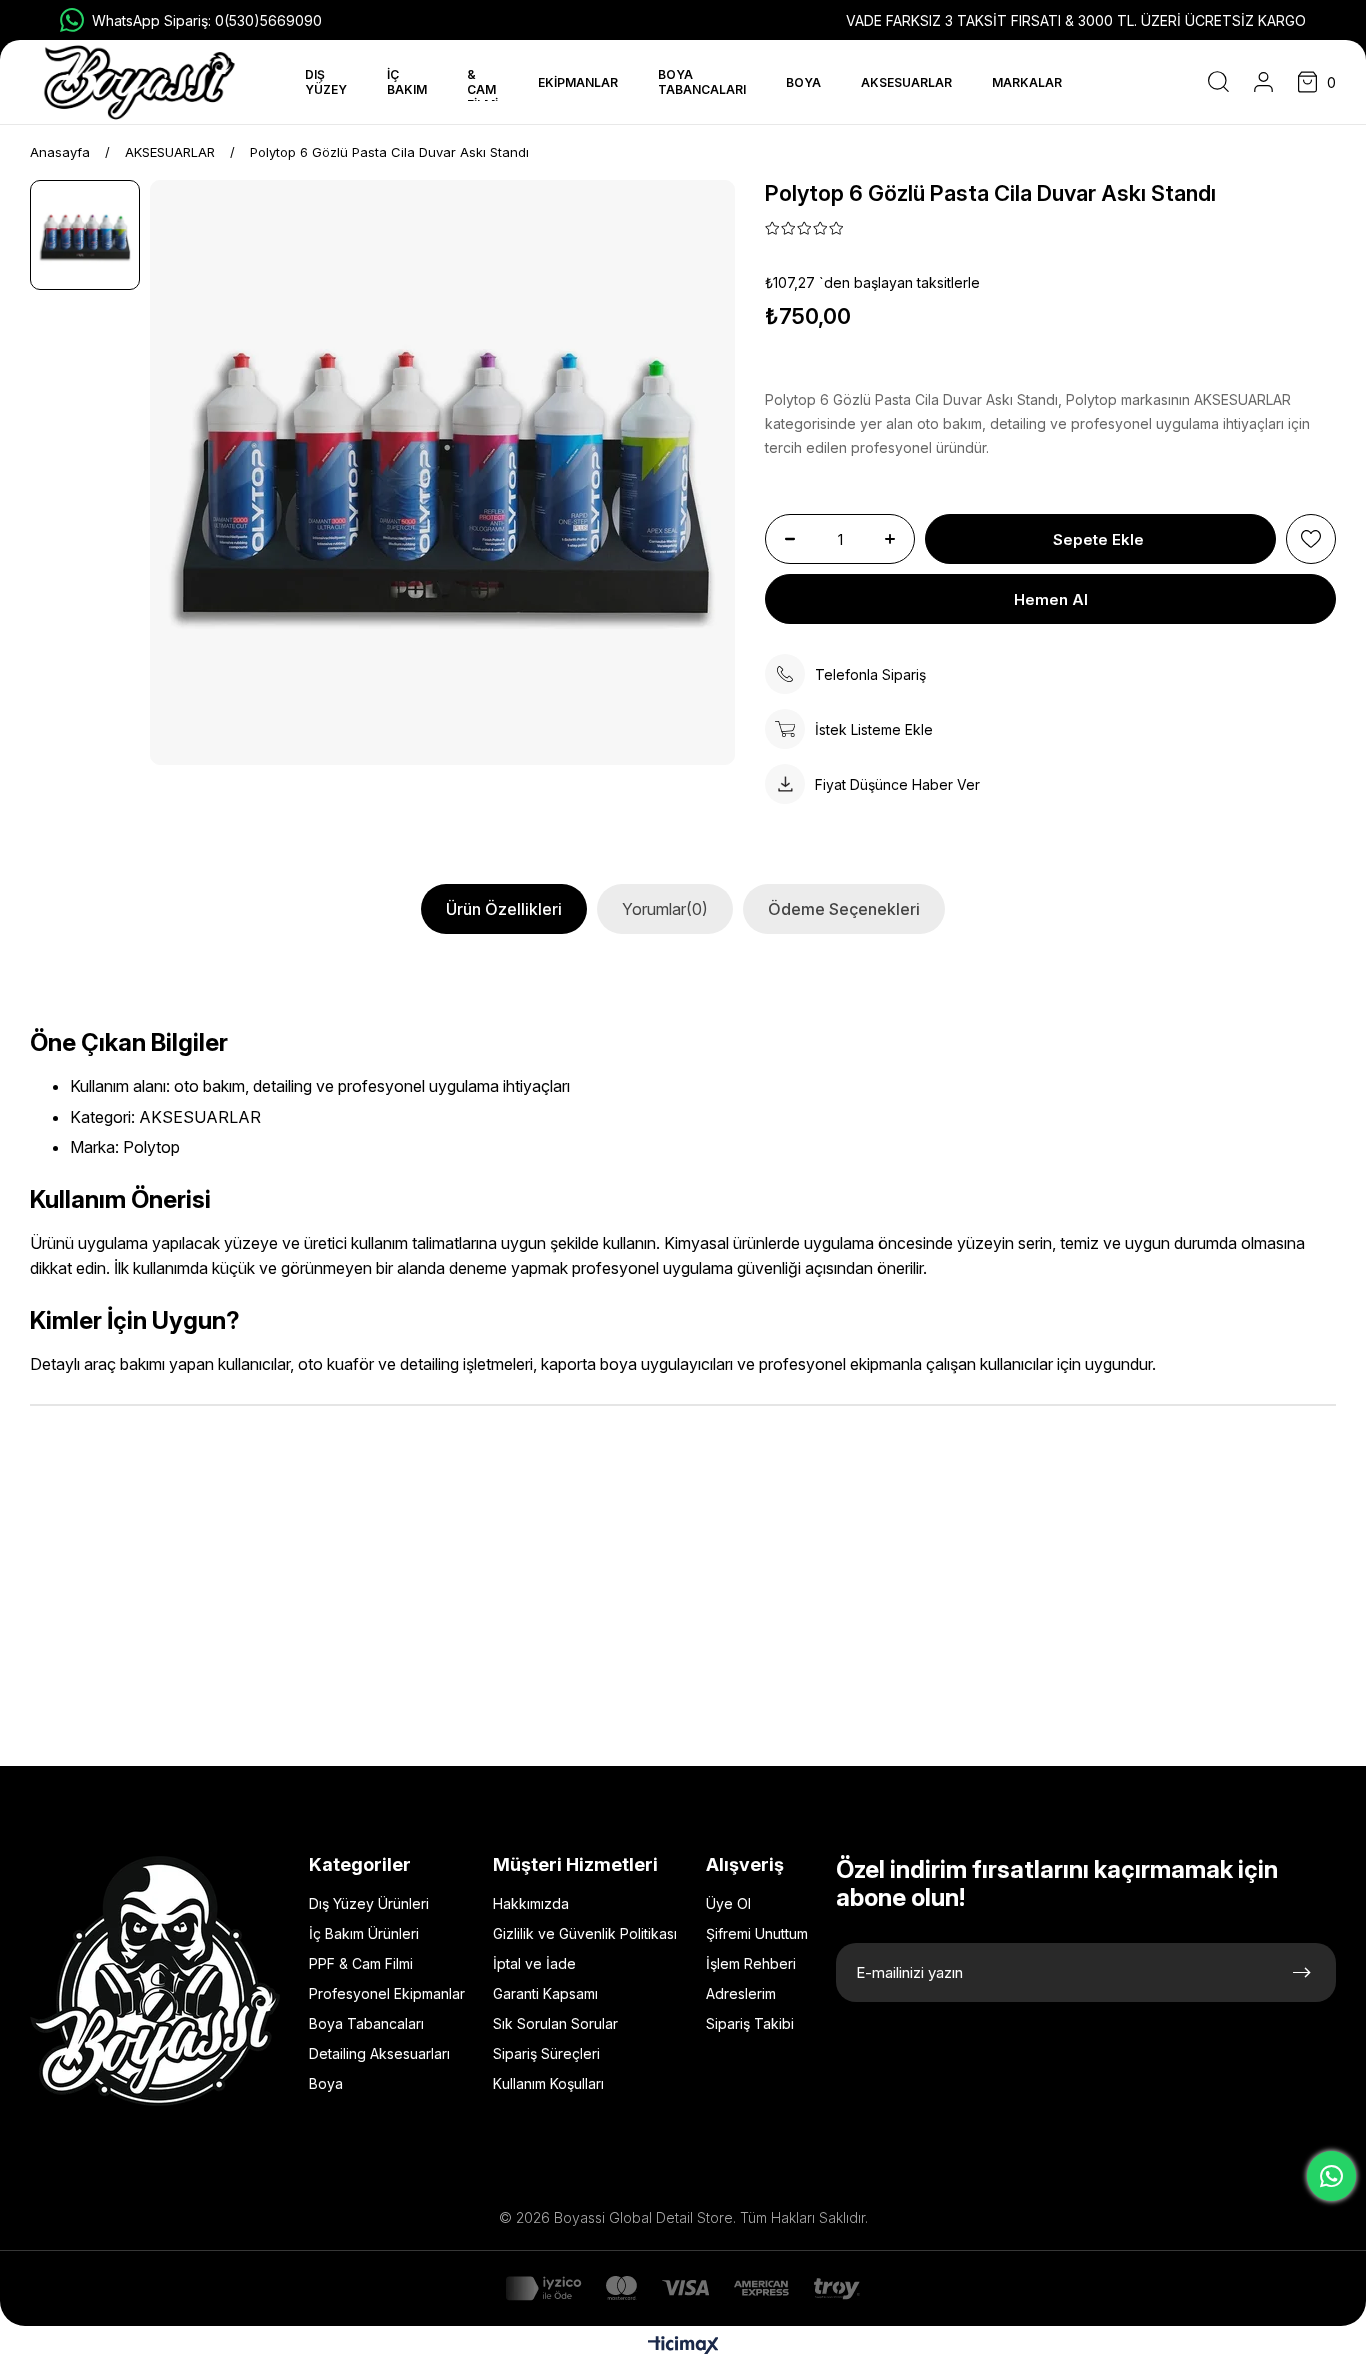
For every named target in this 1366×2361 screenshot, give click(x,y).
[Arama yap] (1218, 82)
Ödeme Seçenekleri (844, 909)
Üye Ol (728, 1903)
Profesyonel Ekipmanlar (387, 1993)
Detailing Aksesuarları (379, 2053)
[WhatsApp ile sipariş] (1331, 2176)
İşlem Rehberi (751, 1963)
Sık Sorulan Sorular (555, 2023)
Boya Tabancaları (366, 2023)
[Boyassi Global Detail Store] (155, 1981)
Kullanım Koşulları (548, 2083)
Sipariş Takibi (750, 2023)
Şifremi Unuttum (757, 1933)
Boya (326, 2083)
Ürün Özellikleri (504, 909)
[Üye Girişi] (1263, 82)
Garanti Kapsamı (545, 1993)
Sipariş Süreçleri (546, 2053)
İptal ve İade (534, 1963)
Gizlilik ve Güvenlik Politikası (585, 1933)
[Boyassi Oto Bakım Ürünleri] (139, 82)
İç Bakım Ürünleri (364, 1933)
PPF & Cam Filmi (361, 1963)
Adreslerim (741, 1993)
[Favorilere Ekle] (1311, 539)
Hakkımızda (531, 1903)
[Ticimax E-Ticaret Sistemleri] (683, 2346)
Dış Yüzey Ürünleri (369, 1903)
